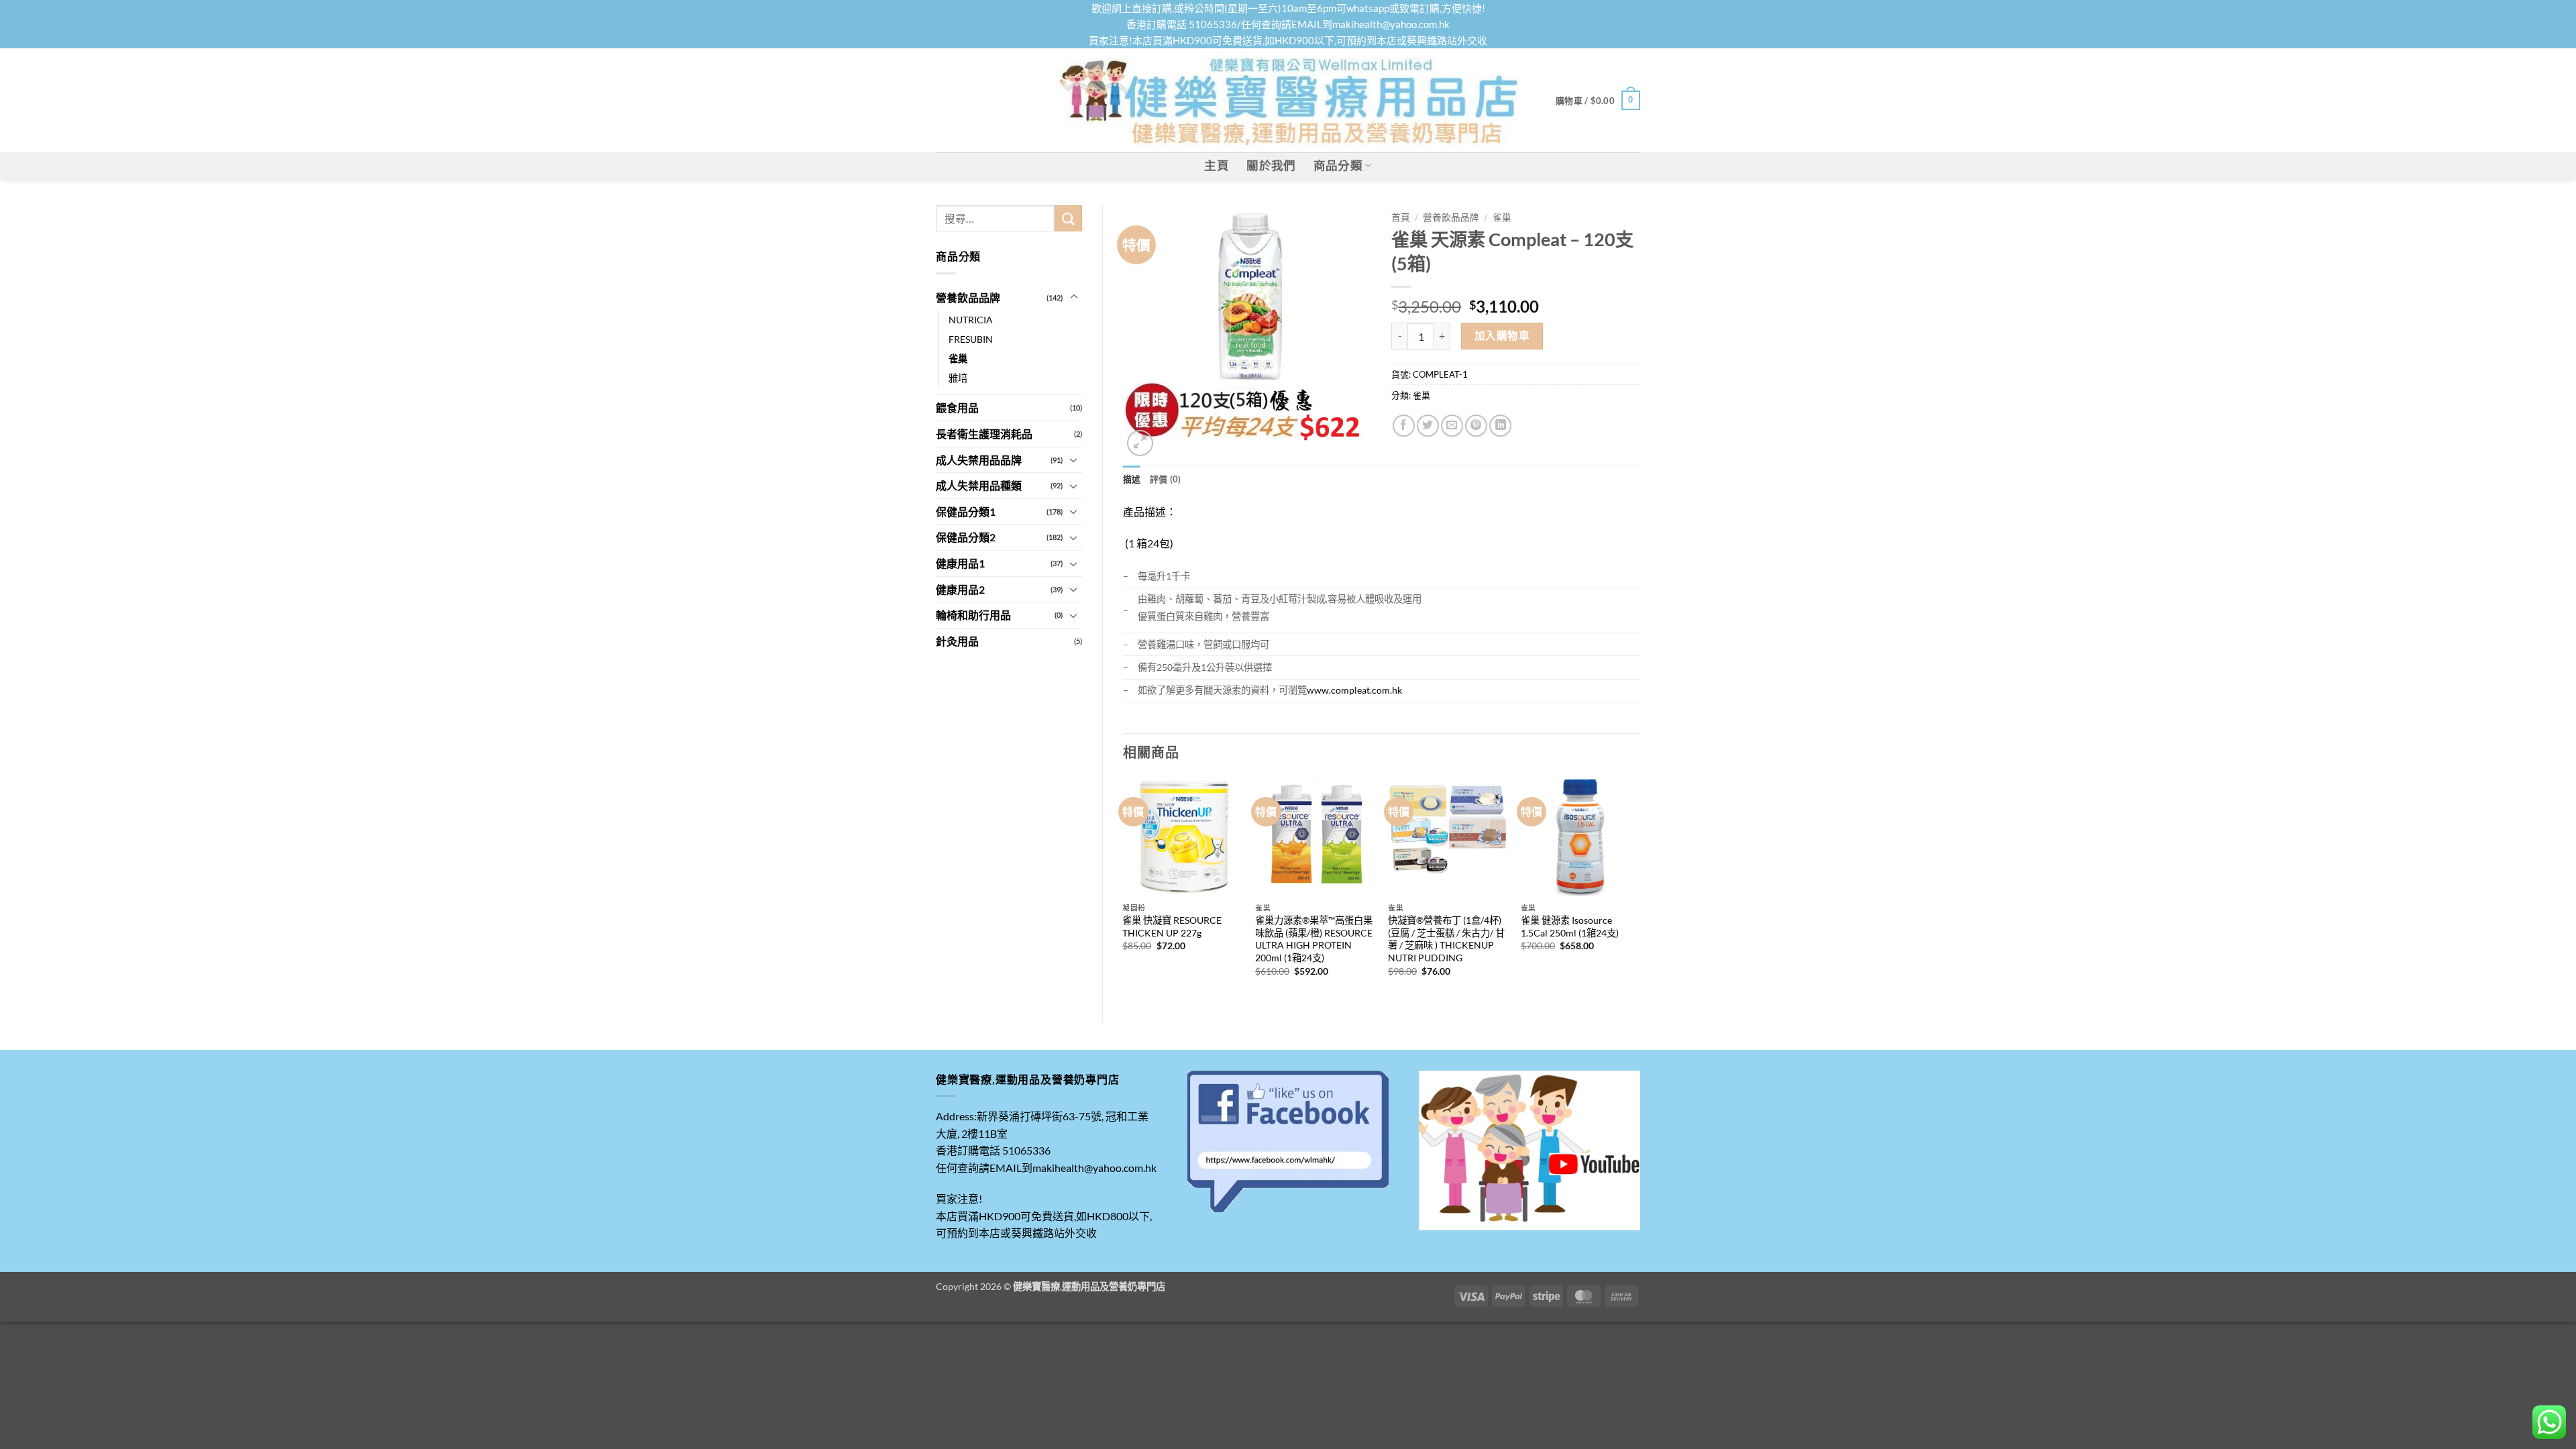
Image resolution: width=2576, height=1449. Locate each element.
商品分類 (1338, 165)
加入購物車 (1502, 335)
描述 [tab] (1132, 479)
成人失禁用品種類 (979, 485)
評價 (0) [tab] (1166, 479)
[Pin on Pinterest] (1476, 426)
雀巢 (958, 359)
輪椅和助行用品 (973, 615)
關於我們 (1271, 165)
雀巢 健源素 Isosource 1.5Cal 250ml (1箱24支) (1570, 926)
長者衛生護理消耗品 (984, 434)
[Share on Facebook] (1404, 426)
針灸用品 (957, 641)
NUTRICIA (971, 320)
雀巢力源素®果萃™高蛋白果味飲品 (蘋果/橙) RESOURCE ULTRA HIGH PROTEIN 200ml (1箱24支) (1314, 939)
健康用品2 (960, 589)
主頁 (1217, 165)
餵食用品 (957, 408)
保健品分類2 (966, 537)
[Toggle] (1074, 297)
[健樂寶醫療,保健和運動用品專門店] (1288, 100)
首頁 (1401, 217)
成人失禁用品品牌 (979, 460)
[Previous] (1124, 889)
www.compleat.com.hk (1354, 690)
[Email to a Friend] (1452, 426)
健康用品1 (960, 563)
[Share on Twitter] (1428, 426)
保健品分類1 (966, 512)
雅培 (958, 378)
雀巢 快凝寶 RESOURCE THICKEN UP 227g (1172, 926)
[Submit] (1068, 218)
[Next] (1640, 889)
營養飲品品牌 (968, 298)
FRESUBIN (971, 339)
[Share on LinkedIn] (1500, 426)
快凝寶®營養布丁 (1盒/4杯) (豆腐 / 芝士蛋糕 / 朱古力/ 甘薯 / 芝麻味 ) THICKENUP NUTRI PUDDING (1446, 939)
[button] (1598, 101)
